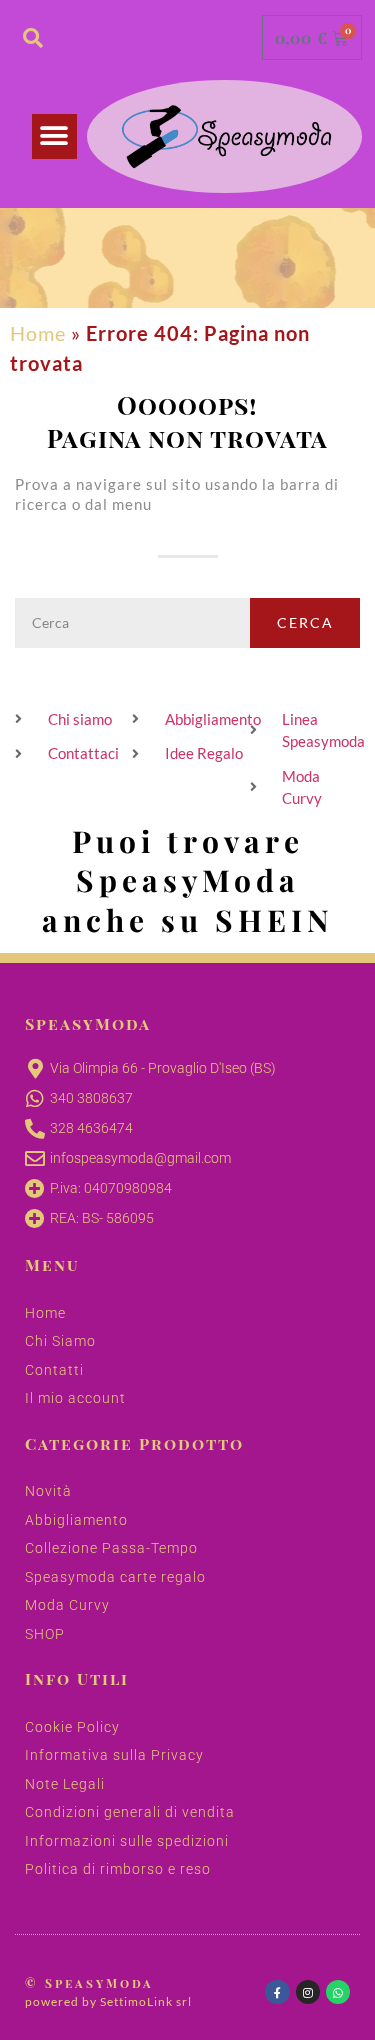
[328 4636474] (35, 1129)
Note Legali (65, 1784)
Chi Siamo (60, 1341)
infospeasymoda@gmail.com (140, 1158)
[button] (54, 136)
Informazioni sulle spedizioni (127, 1841)
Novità (48, 1491)
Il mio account (75, 1398)
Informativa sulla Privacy (114, 1755)
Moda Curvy (67, 1605)
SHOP (45, 1634)
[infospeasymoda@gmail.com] (35, 1159)
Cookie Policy (72, 1727)
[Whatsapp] (338, 1992)
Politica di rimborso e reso (118, 1869)
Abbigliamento (76, 1520)
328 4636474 (91, 1128)
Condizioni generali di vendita (130, 1812)
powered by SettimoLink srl (108, 2001)
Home (38, 333)
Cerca (305, 622)
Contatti (54, 1370)
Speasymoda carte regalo (115, 1577)
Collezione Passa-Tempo (111, 1548)
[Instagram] (308, 1992)
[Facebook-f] (277, 1992)
